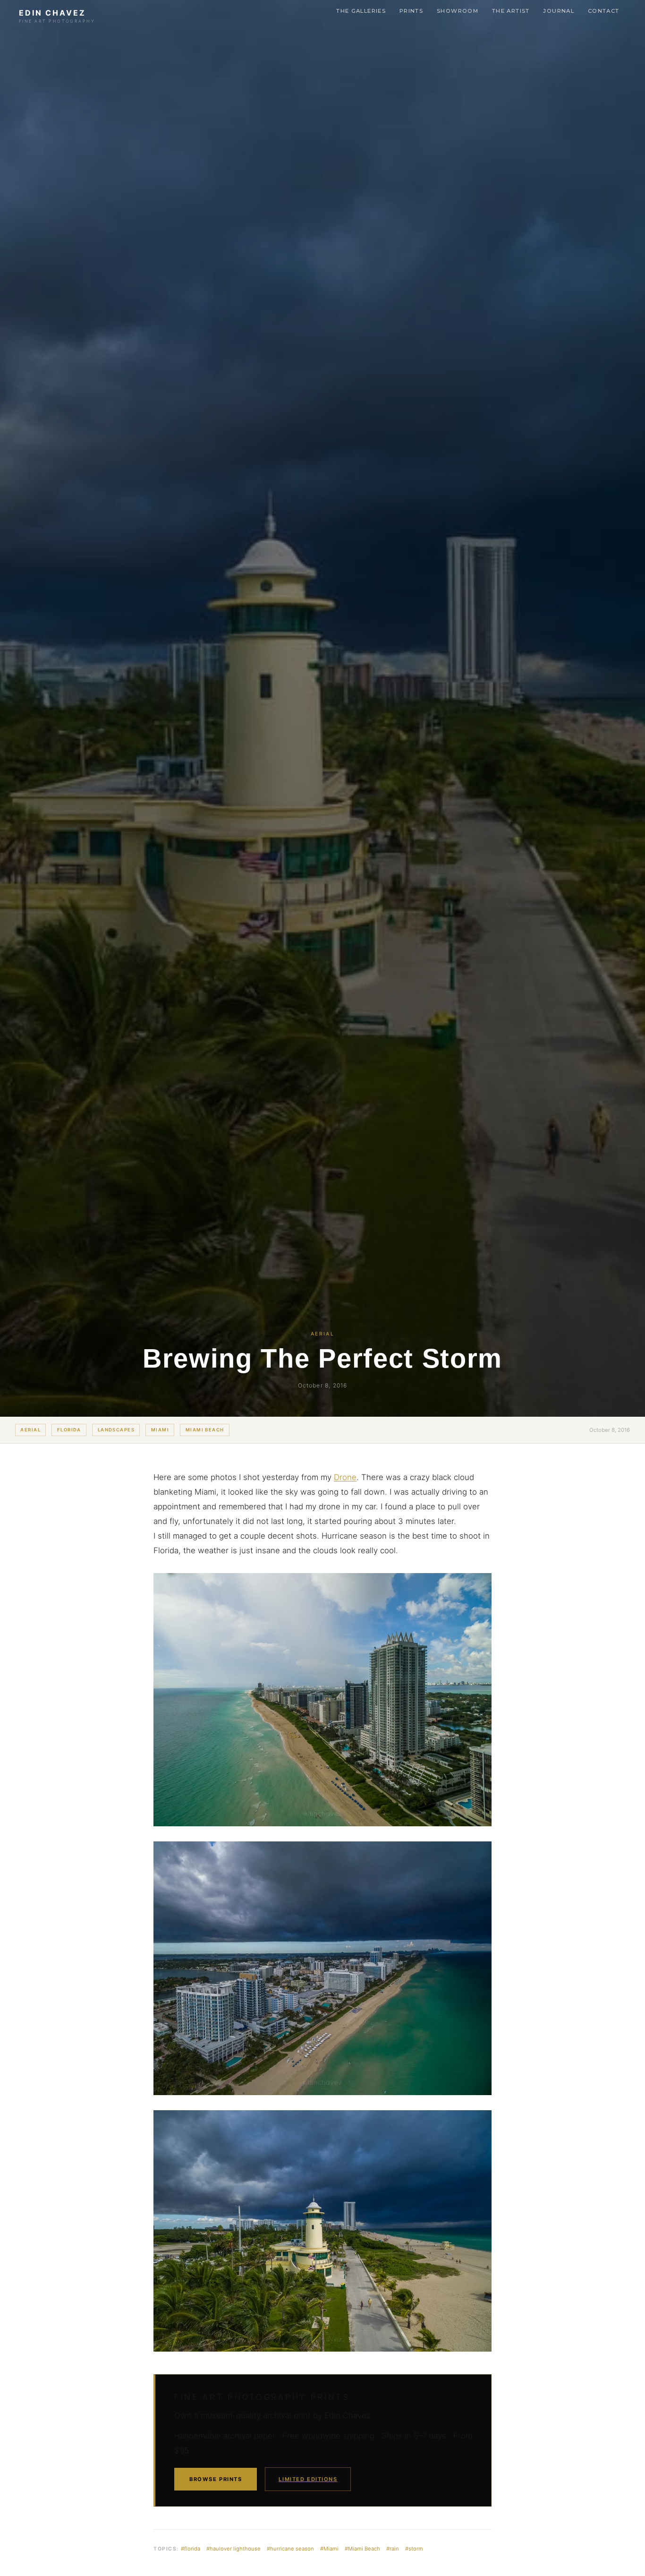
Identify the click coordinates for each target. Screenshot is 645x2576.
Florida (69, 1430)
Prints (411, 11)
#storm (414, 2549)
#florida (191, 2549)
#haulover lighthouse (233, 2549)
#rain (393, 2549)
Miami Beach (205, 1430)
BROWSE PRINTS (216, 2479)
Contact (604, 11)
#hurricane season (290, 2549)
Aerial (30, 1430)
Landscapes (116, 1430)
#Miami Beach (362, 2549)
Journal (559, 11)
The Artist (511, 11)
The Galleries (361, 11)
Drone (345, 1477)
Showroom (458, 11)
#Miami (329, 2549)
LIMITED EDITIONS (308, 2479)
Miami (160, 1430)
